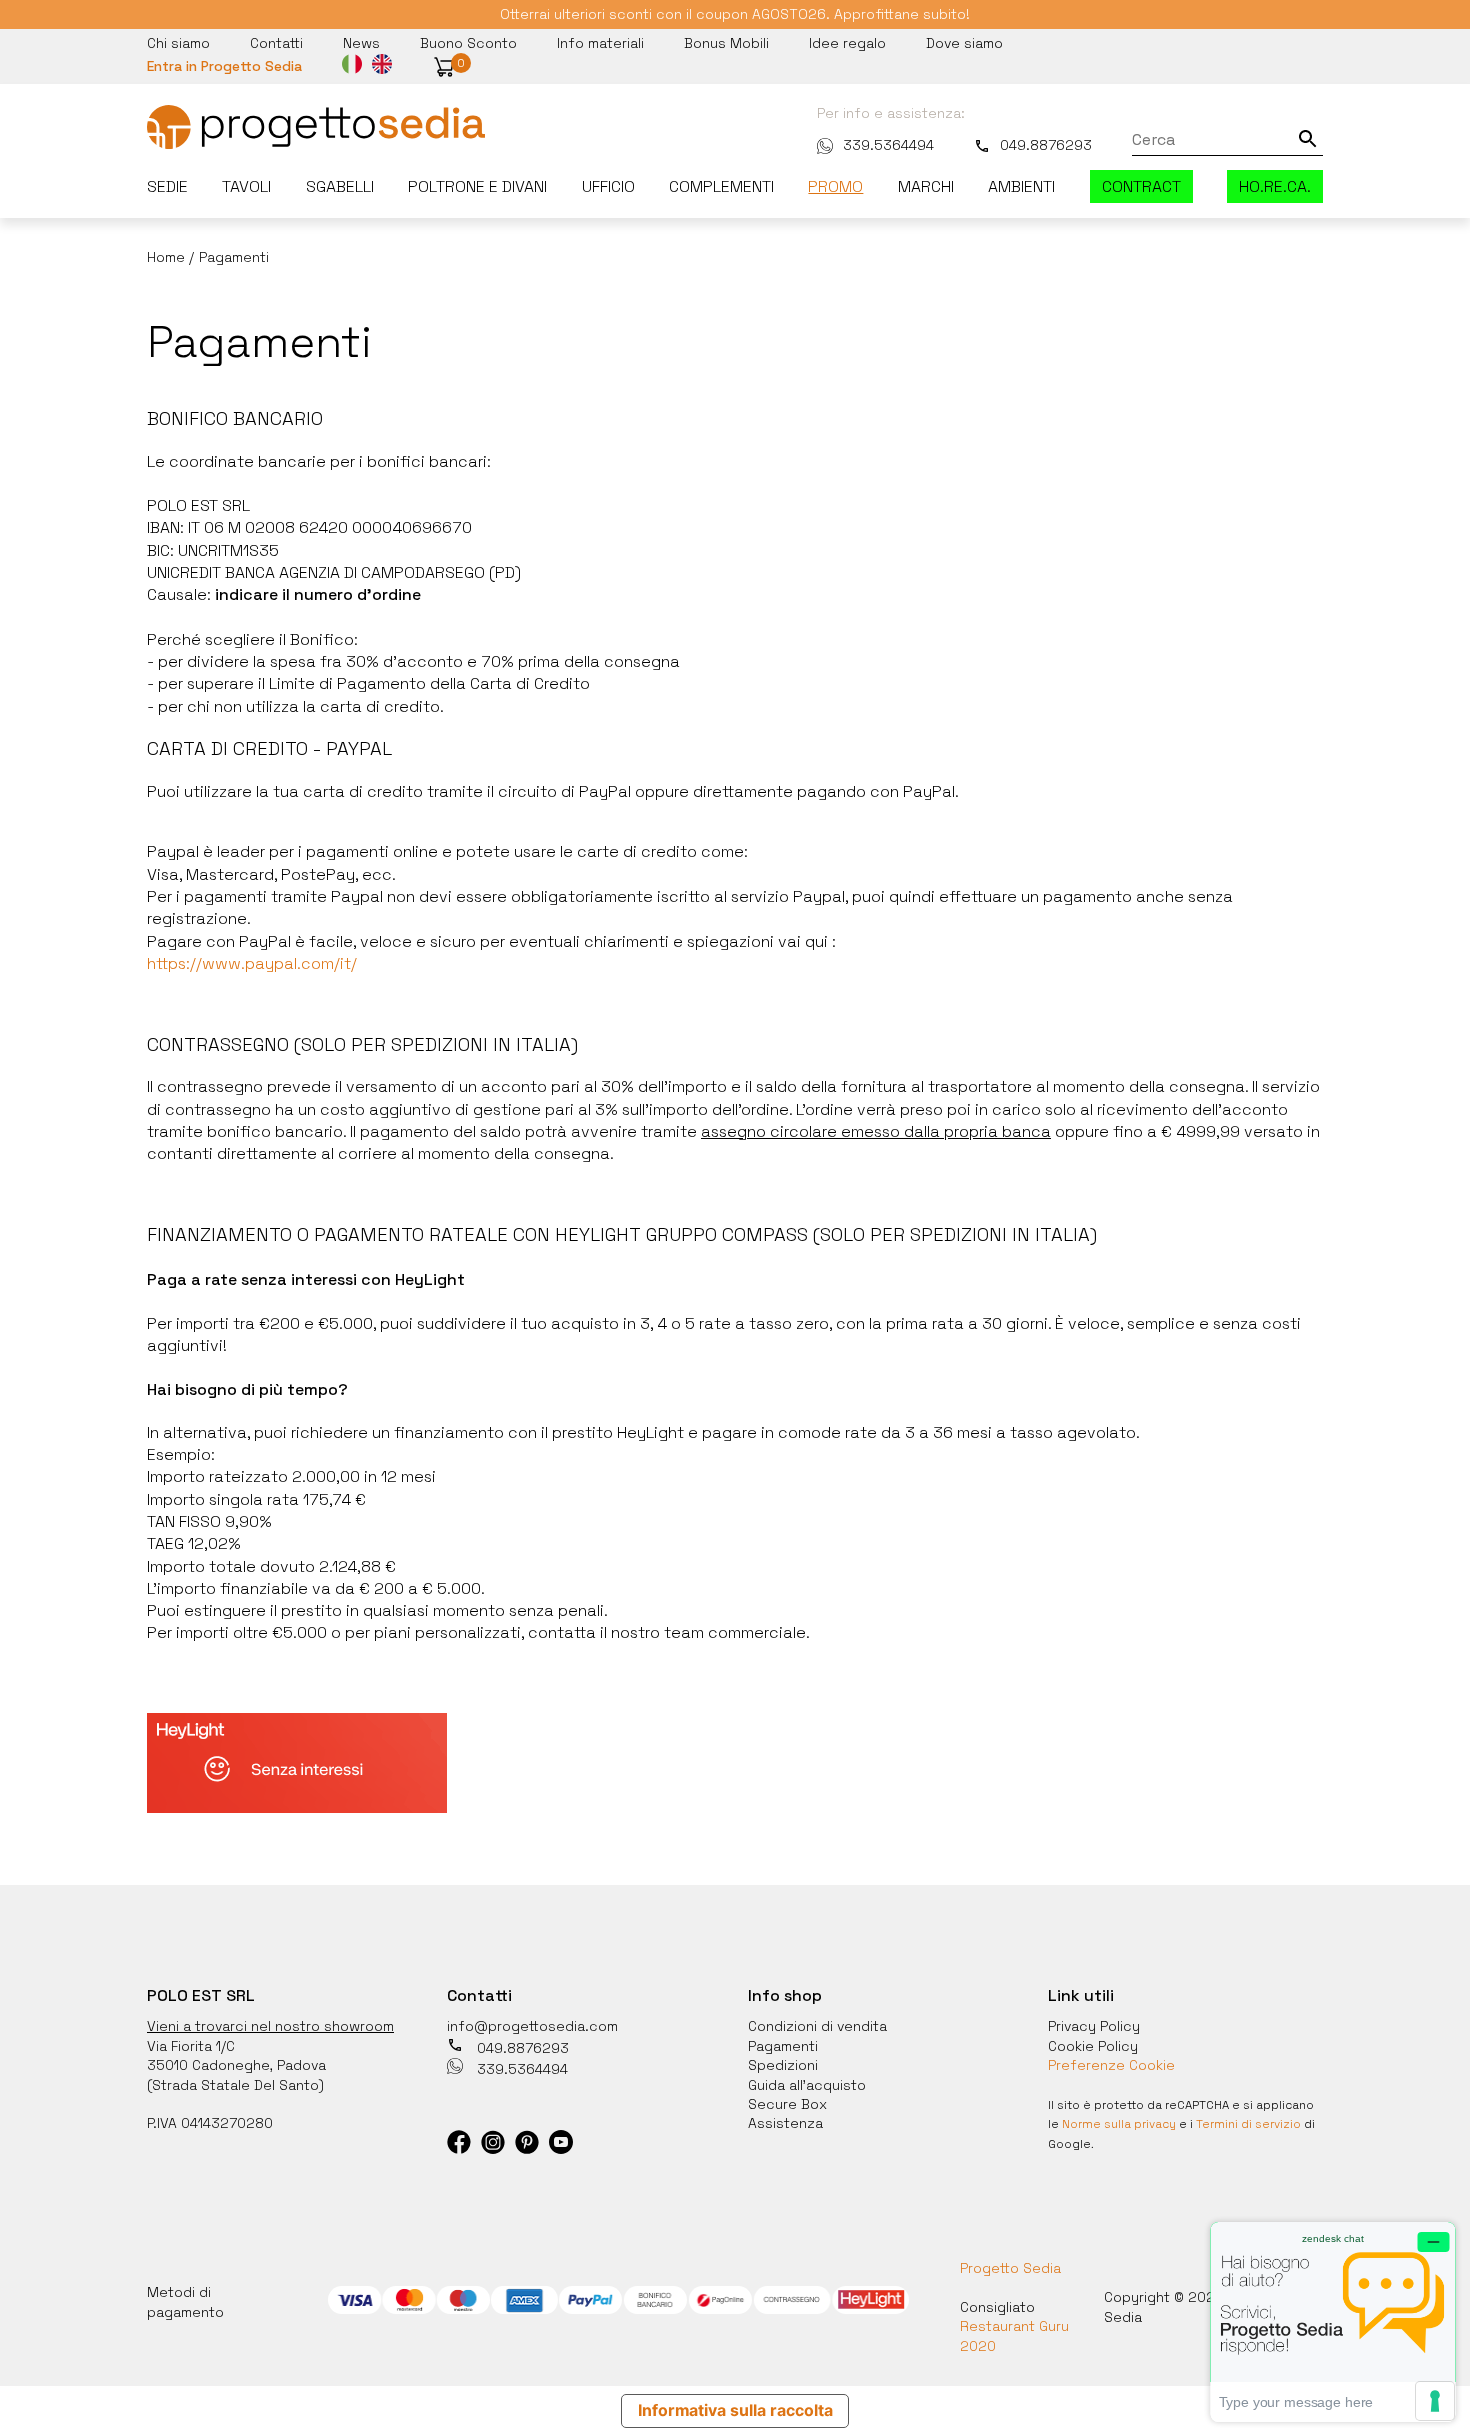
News (361, 43)
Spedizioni (783, 2065)
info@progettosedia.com (532, 2026)
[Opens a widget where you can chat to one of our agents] (1333, 2321)
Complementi (721, 186)
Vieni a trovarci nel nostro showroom (270, 2026)
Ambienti (1021, 186)
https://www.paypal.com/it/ (252, 963)
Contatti (276, 43)
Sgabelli (340, 186)
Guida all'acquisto (807, 2085)
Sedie (167, 186)
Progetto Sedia (1010, 2268)
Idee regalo (847, 43)
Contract (1141, 186)
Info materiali (600, 43)
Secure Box (787, 2104)
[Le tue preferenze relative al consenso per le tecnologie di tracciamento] (1435, 2401)
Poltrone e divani (477, 186)
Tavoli (246, 186)
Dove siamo (964, 43)
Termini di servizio (1248, 2124)
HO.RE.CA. (1275, 186)
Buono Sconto (468, 43)
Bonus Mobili (726, 43)
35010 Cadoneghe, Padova (236, 2065)
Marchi (926, 186)
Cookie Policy (1093, 2046)
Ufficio (608, 186)
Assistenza (785, 2123)
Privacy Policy (1094, 2026)
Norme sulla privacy (1119, 2124)
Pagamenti (783, 2046)
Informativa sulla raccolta (735, 2410)
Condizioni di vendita (817, 2026)
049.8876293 (1046, 145)
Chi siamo (178, 43)
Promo (835, 186)
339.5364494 (888, 145)
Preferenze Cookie (1111, 2065)
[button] (444, 67)
